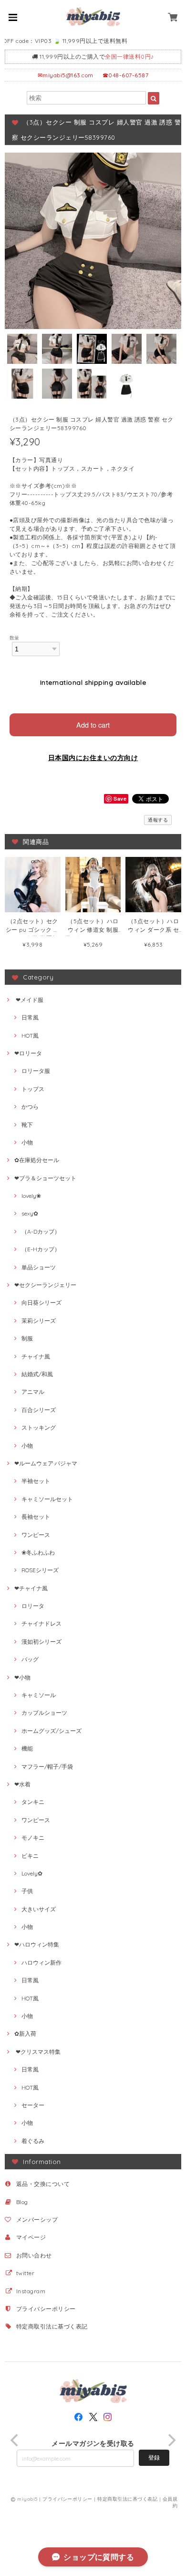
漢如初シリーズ (41, 1642)
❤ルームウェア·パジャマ (46, 1463)
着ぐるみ (33, 2141)
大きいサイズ (39, 1909)
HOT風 (30, 1036)
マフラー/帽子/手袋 (47, 1767)
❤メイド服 (29, 1000)
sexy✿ (30, 1213)
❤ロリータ (28, 1053)
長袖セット (36, 1517)
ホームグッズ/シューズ (52, 1731)
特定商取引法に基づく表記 (52, 2326)
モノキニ (33, 1838)
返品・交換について (43, 2184)
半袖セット (36, 1481)
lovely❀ (31, 1196)
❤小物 (22, 1677)
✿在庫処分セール (37, 1160)
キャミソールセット (47, 1499)
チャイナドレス (41, 1623)
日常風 (30, 1017)
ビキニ (30, 1856)
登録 (154, 2458)
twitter (25, 2273)
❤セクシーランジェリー (45, 1285)
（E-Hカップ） (41, 1249)
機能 (27, 1748)
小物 (27, 1142)
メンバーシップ (37, 2220)
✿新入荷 (25, 2034)
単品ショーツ (39, 1267)
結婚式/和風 (37, 1374)
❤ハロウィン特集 (37, 1944)
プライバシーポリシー (46, 2309)
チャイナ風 (36, 1356)
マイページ (31, 2237)
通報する (158, 820)
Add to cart (93, 725)
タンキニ (33, 1802)
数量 (15, 638)
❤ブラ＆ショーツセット (45, 1178)
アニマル (33, 1392)
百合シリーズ (39, 1410)
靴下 (27, 1125)
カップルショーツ (44, 1713)
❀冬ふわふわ (38, 1552)
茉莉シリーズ (39, 1321)
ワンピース (36, 1535)
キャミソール (39, 1695)
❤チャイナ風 (31, 1588)
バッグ (30, 1659)
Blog (22, 2202)
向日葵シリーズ (41, 1303)
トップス (33, 1089)
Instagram (31, 2291)
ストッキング (39, 1427)
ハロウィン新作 (41, 1963)
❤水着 (22, 1784)
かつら (30, 1107)
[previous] (15, 2440)
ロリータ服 (36, 1071)
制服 (27, 1338)
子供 (27, 1891)
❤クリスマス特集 (37, 2052)
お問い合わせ (34, 2255)
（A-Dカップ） (41, 1231)
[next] (171, 2440)
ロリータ (33, 1606)
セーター (33, 2105)
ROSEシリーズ (40, 1570)
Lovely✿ (32, 1873)
